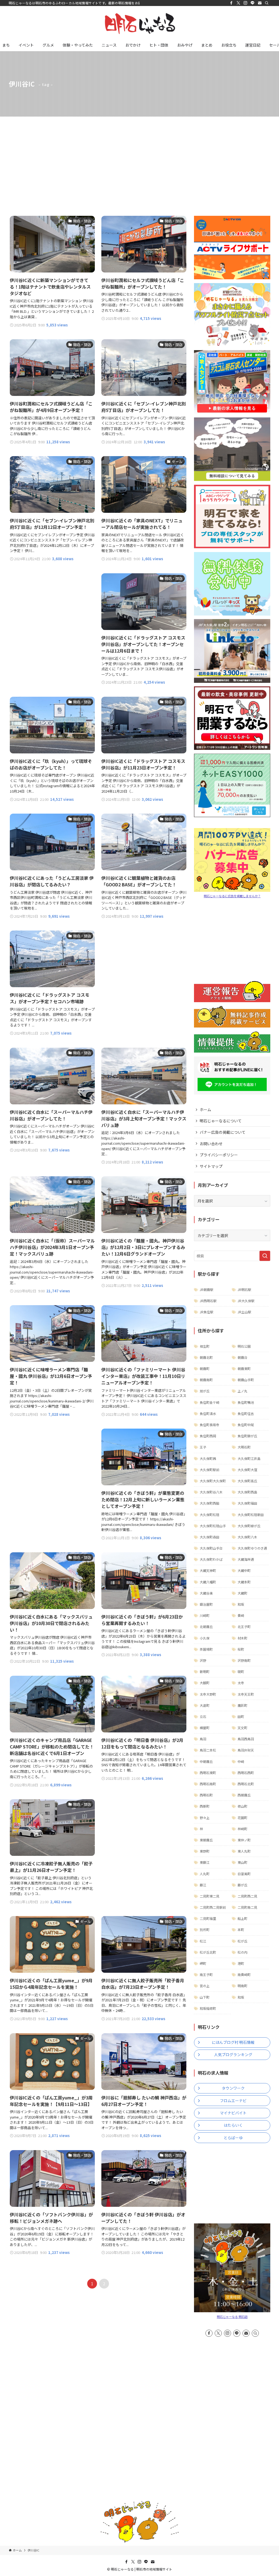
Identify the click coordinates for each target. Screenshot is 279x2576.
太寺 (241, 1683)
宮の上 (205, 1986)
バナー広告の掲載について (223, 1132)
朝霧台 (242, 1357)
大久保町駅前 (210, 1470)
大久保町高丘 (247, 1481)
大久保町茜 (208, 1458)
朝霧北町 (206, 1357)
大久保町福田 (247, 1503)
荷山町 (242, 1806)
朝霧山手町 (246, 1380)
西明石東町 (208, 1773)
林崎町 (242, 1829)
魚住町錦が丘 (247, 1436)
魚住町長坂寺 (210, 1425)
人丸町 (205, 1874)
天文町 (242, 1728)
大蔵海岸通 (246, 1559)
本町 (241, 1930)
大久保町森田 (210, 1537)
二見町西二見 (247, 1896)
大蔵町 (242, 1593)
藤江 (203, 1885)
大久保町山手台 (211, 1548)
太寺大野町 (208, 1694)
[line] (253, 3)
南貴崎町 (244, 1975)
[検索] (267, 3)
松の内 (242, 1952)
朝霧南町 (206, 1380)
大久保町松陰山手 (213, 1526)
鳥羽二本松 (208, 1750)
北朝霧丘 (206, 1627)
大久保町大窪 (247, 1470)
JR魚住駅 (207, 1312)
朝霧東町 (244, 1369)
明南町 (242, 1986)
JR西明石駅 (208, 1301)
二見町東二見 (210, 1896)
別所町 (205, 1930)
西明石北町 (246, 1784)
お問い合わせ (211, 1144)
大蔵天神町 (208, 1570)
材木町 (242, 1638)
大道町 (205, 1705)
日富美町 (244, 1874)
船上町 (242, 1918)
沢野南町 (244, 1660)
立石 (203, 1716)
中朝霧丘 (206, 1761)
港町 (241, 1963)
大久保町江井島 (249, 1458)
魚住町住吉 (246, 1413)
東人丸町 (244, 1851)
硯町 (241, 1672)
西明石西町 (246, 1773)
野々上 (205, 1818)
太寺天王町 (246, 1694)
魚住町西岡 (208, 1436)
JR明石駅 (244, 1289)
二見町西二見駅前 (213, 1907)
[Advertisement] (139, 157)
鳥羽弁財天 (246, 1750)
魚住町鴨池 (246, 1402)
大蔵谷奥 (206, 1593)
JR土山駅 (244, 1312)
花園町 (242, 1818)
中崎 (241, 1761)
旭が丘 (205, 1391)
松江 (203, 1941)
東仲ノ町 (244, 1840)
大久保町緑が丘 (249, 1526)
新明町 (205, 1672)
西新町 (205, 1806)
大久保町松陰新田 (251, 1515)
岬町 (203, 1963)
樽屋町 (205, 1728)
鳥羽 (203, 1739)
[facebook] (231, 3)
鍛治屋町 (206, 1604)
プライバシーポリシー (219, 1155)
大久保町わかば (211, 1559)
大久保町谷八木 (211, 1492)
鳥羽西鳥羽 (246, 1739)
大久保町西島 (247, 1492)
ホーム (205, 1110)
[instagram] (245, 3)
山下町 (205, 1997)
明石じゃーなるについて (221, 1121)
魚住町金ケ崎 (210, 1402)
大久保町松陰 (210, 1515)
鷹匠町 (242, 1705)
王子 (203, 1447)
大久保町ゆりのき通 (252, 1548)
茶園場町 (206, 1649)
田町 (241, 1716)
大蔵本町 (244, 1582)
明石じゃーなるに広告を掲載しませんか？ (232, 896)
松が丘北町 (208, 1952)
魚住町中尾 (246, 1425)
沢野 (203, 1660)
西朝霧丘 (244, 1795)
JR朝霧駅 (207, 1289)
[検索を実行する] (265, 1256)
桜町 (241, 1649)
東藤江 (205, 1862)
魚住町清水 (208, 1413)
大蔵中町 (244, 1570)
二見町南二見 (247, 1907)
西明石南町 (208, 1784)
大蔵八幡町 (208, 1582)
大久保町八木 (247, 1537)
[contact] (260, 3)
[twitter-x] (238, 3)
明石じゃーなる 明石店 (232, 2317)
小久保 (205, 1638)
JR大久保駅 (246, 1301)
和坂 (241, 1604)
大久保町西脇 (210, 1503)
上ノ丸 (242, 1391)
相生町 (205, 1346)
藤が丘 (242, 1885)
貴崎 (241, 1615)
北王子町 (244, 1627)
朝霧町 (205, 1369)
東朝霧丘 (206, 1840)
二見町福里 (208, 1918)
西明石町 (206, 1795)
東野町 (205, 1851)
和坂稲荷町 (208, 2008)
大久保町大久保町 (213, 1481)
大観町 (205, 1683)
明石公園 (244, 1346)
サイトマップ (211, 1166)
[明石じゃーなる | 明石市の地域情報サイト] (139, 23)
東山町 (242, 1862)
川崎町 (205, 1615)
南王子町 (206, 1975)
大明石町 (244, 1447)
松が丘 (242, 1941)
